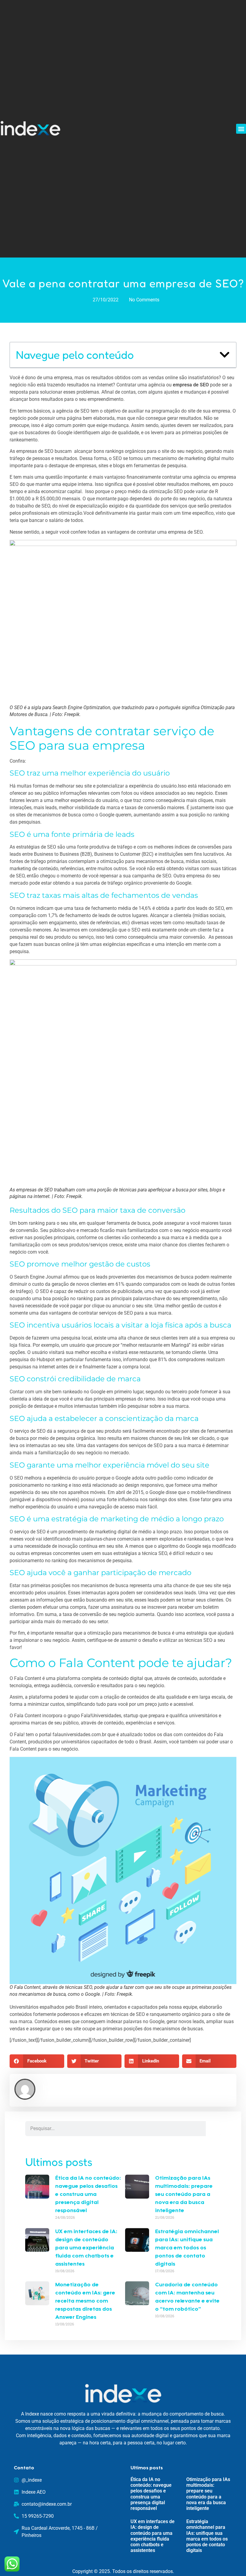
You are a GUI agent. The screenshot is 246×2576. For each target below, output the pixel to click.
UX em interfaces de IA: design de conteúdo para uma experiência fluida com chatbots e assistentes (86, 2248)
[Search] (213, 2129)
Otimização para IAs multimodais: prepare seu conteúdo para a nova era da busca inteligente (184, 2195)
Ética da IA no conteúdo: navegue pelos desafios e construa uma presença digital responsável (88, 2195)
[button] (241, 129)
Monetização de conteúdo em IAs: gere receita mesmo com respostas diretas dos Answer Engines (85, 2301)
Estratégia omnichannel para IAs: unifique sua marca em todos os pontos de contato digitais (187, 2248)
